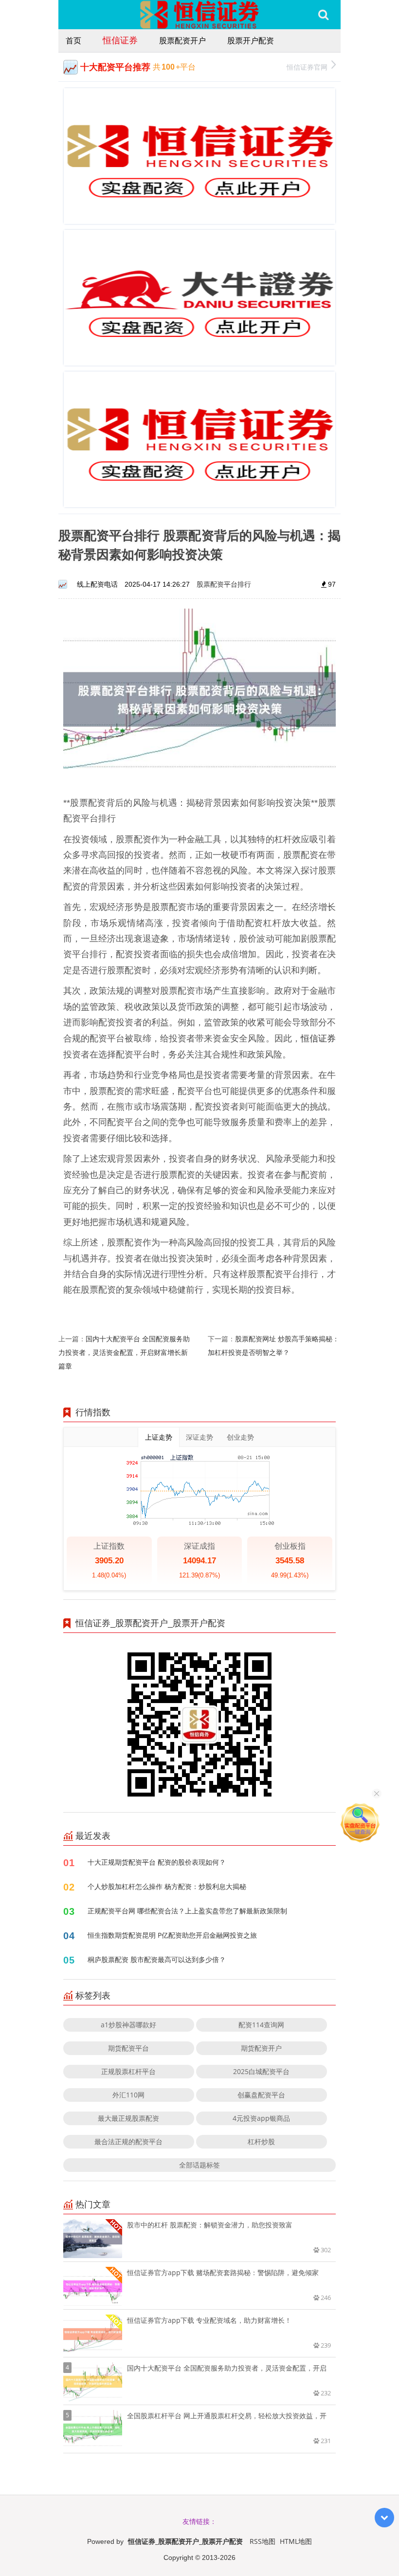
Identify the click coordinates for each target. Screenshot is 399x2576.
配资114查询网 (261, 2025)
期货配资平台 (128, 2048)
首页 (73, 40)
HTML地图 (296, 2541)
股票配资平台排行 (224, 584)
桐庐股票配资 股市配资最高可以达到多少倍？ (157, 1959)
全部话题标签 (199, 2165)
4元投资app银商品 (261, 2118)
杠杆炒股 (261, 2141)
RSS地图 (263, 2541)
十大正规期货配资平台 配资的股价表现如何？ (157, 1862)
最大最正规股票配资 (128, 2118)
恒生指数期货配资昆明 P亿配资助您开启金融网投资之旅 (172, 1935)
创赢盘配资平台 (261, 2095)
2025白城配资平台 (261, 2071)
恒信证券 (120, 40)
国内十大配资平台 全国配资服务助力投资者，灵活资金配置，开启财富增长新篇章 (124, 1352)
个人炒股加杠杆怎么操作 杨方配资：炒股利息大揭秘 (167, 1886)
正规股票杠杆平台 (128, 2071)
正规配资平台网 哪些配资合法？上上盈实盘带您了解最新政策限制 (187, 1911)
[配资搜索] (323, 15)
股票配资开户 (182, 40)
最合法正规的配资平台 (128, 2141)
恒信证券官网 (307, 67)
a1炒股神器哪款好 (128, 2025)
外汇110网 (128, 2095)
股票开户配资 (251, 40)
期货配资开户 (261, 2048)
